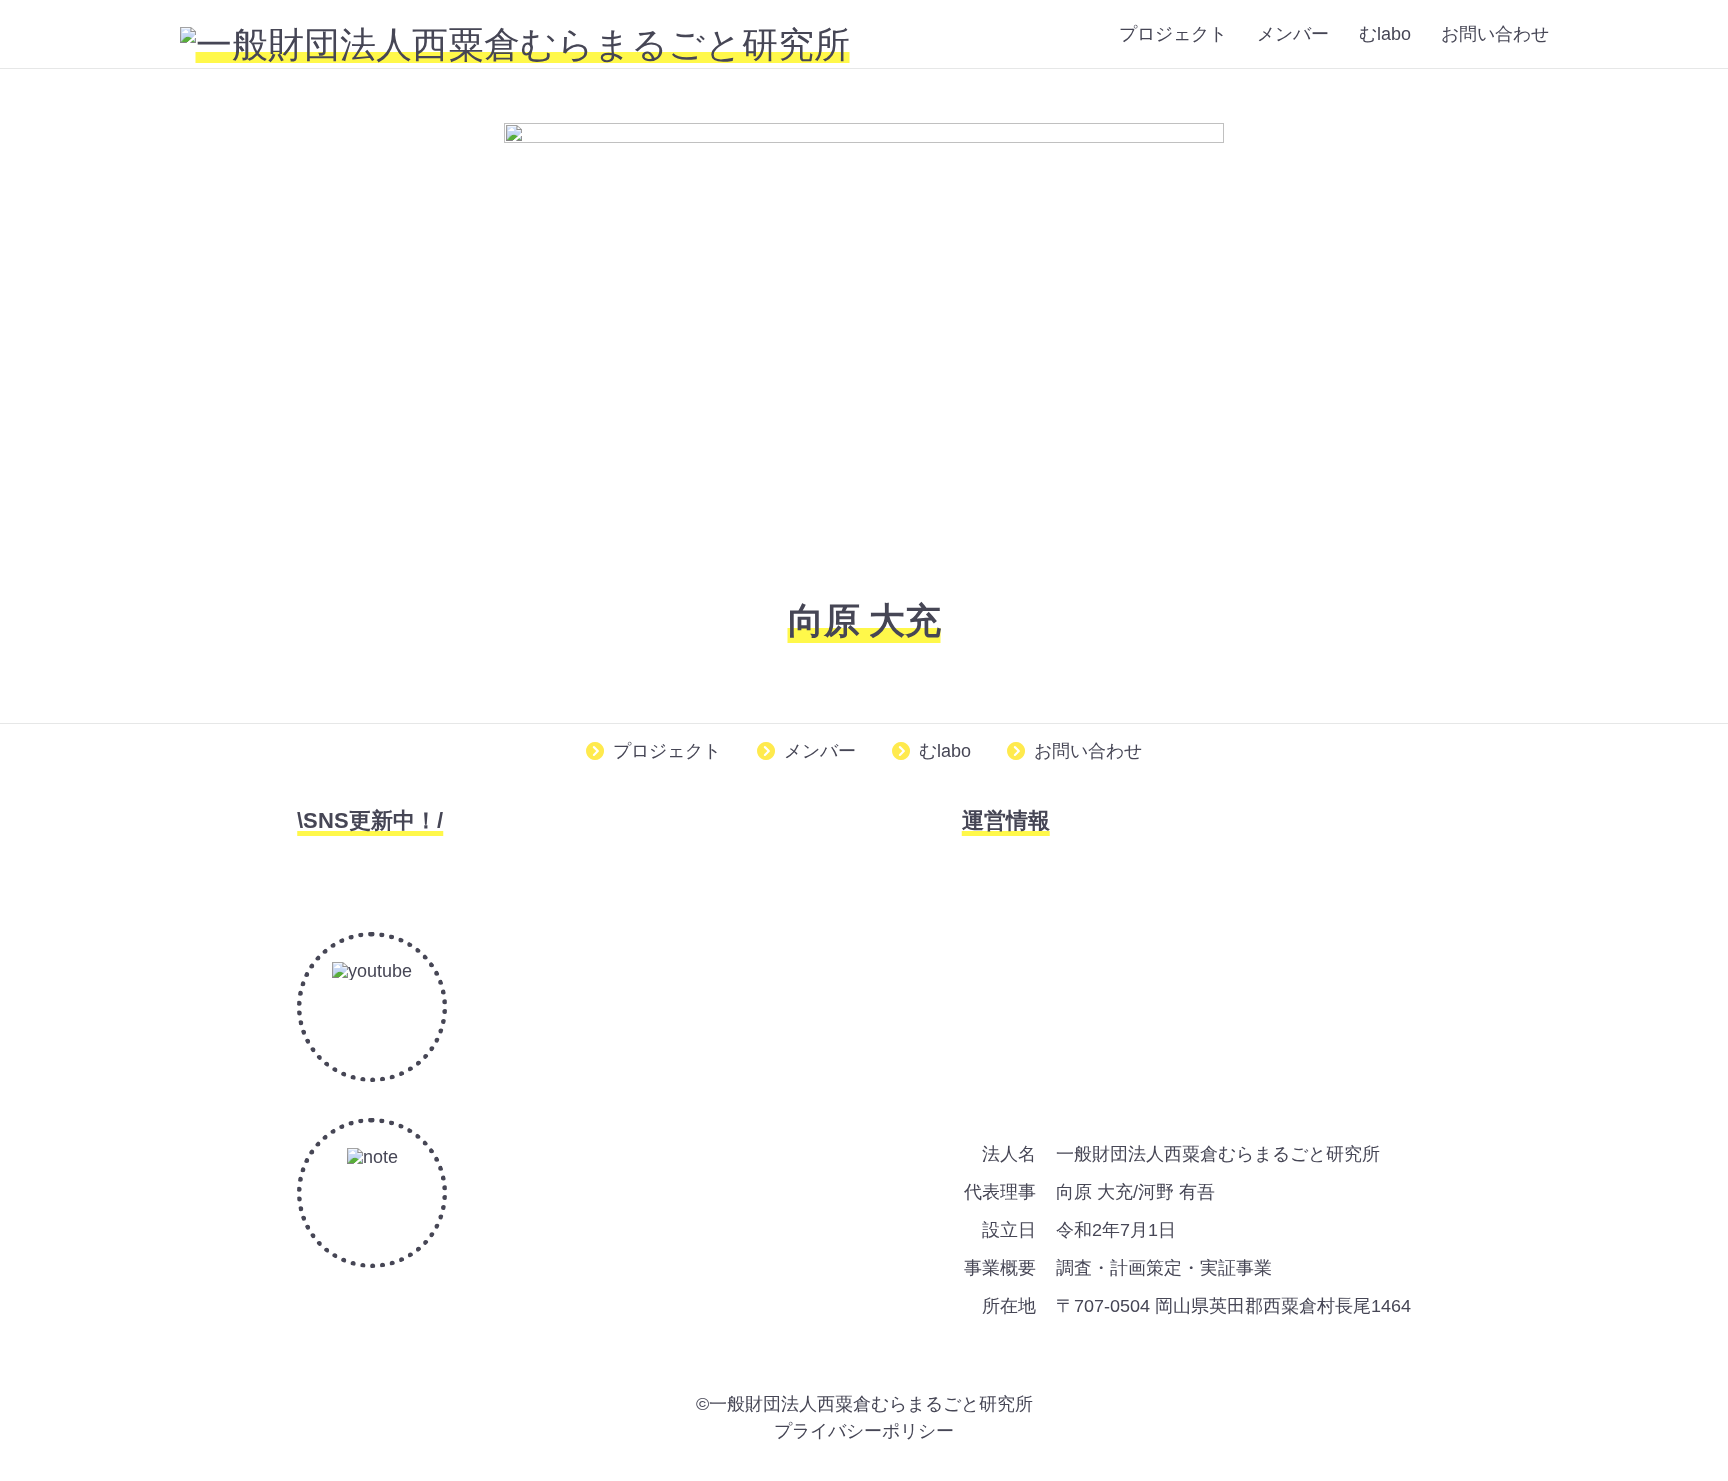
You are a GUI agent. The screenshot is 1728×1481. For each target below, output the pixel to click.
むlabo (1385, 34)
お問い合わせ (1495, 34)
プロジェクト (1173, 34)
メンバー (1293, 34)
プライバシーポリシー (864, 1431)
